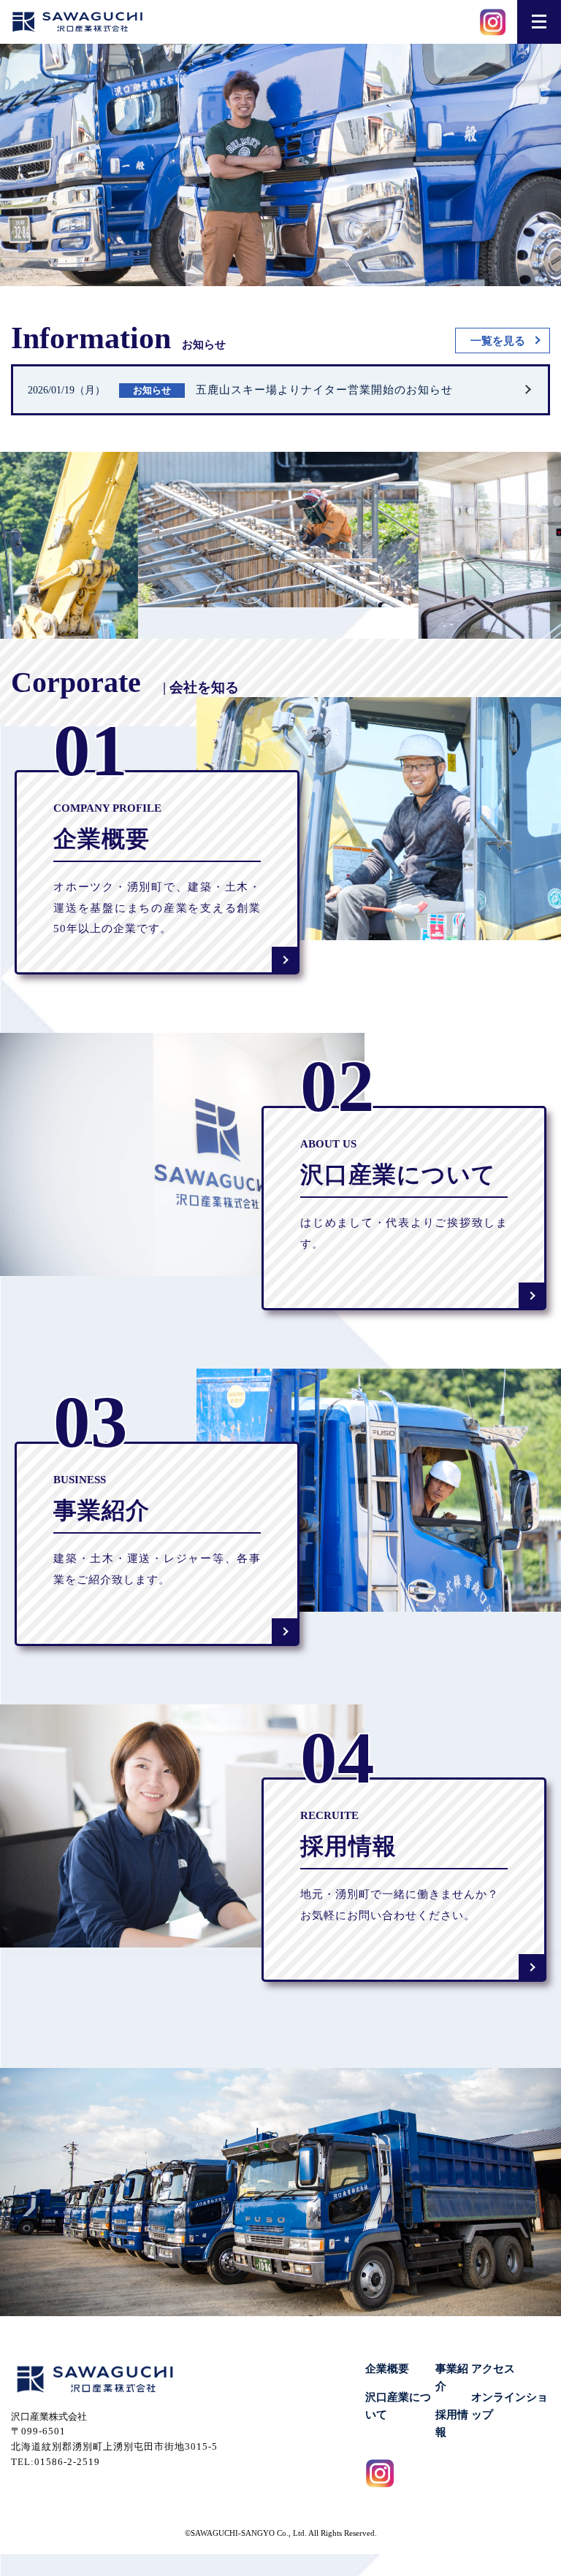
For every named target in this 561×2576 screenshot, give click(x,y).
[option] (208, 530)
